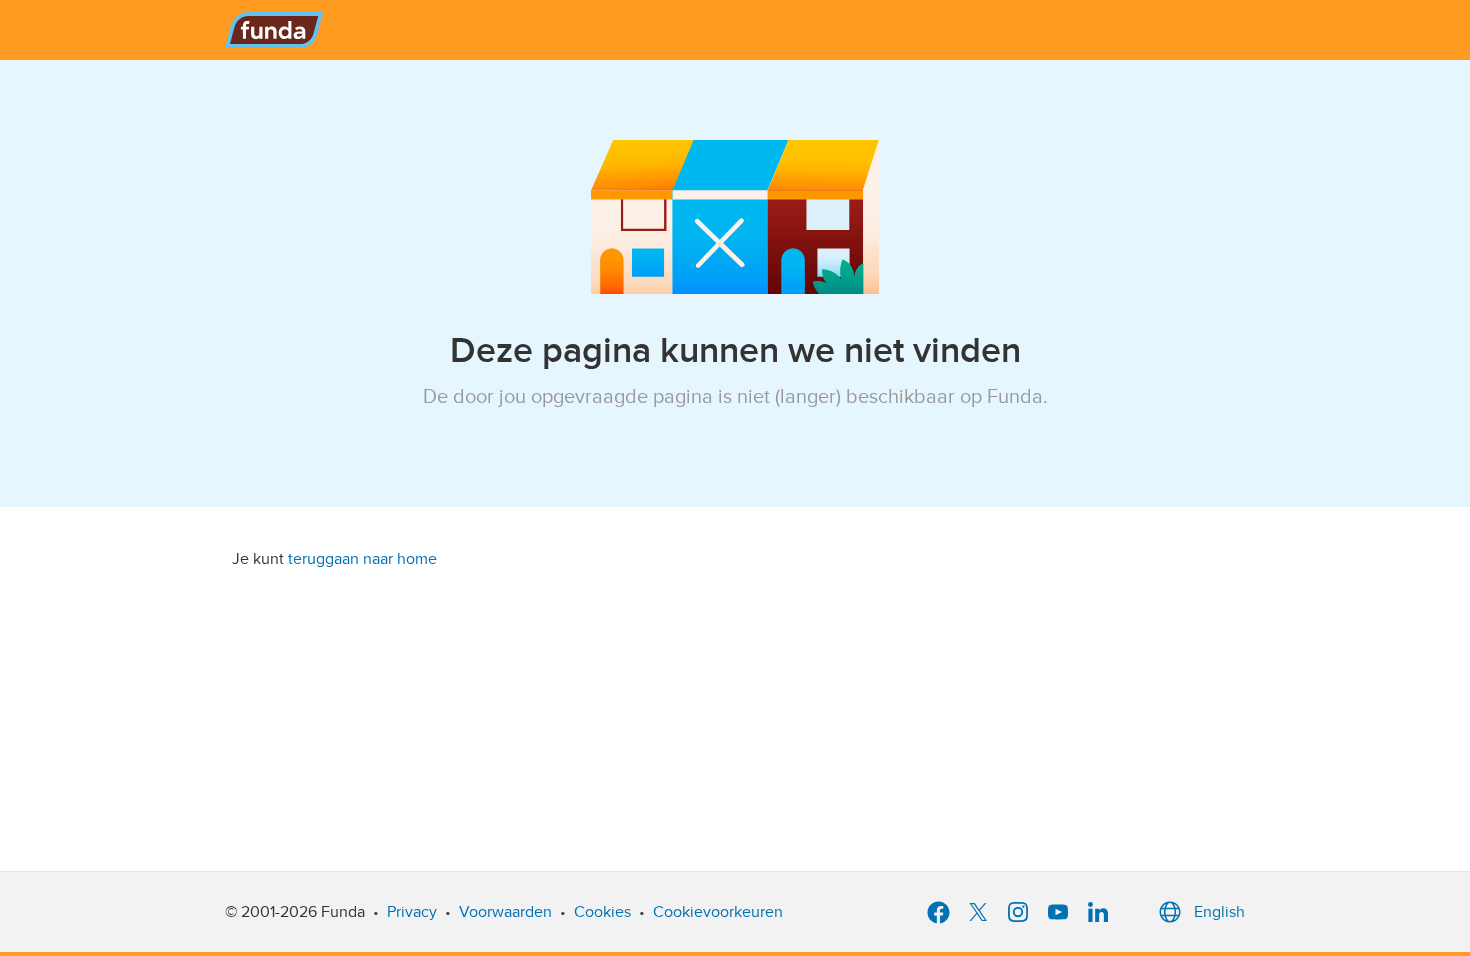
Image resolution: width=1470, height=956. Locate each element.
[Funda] (274, 30)
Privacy (412, 912)
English (1219, 912)
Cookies (602, 912)
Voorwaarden (505, 912)
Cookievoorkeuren (718, 912)
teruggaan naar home (362, 559)
